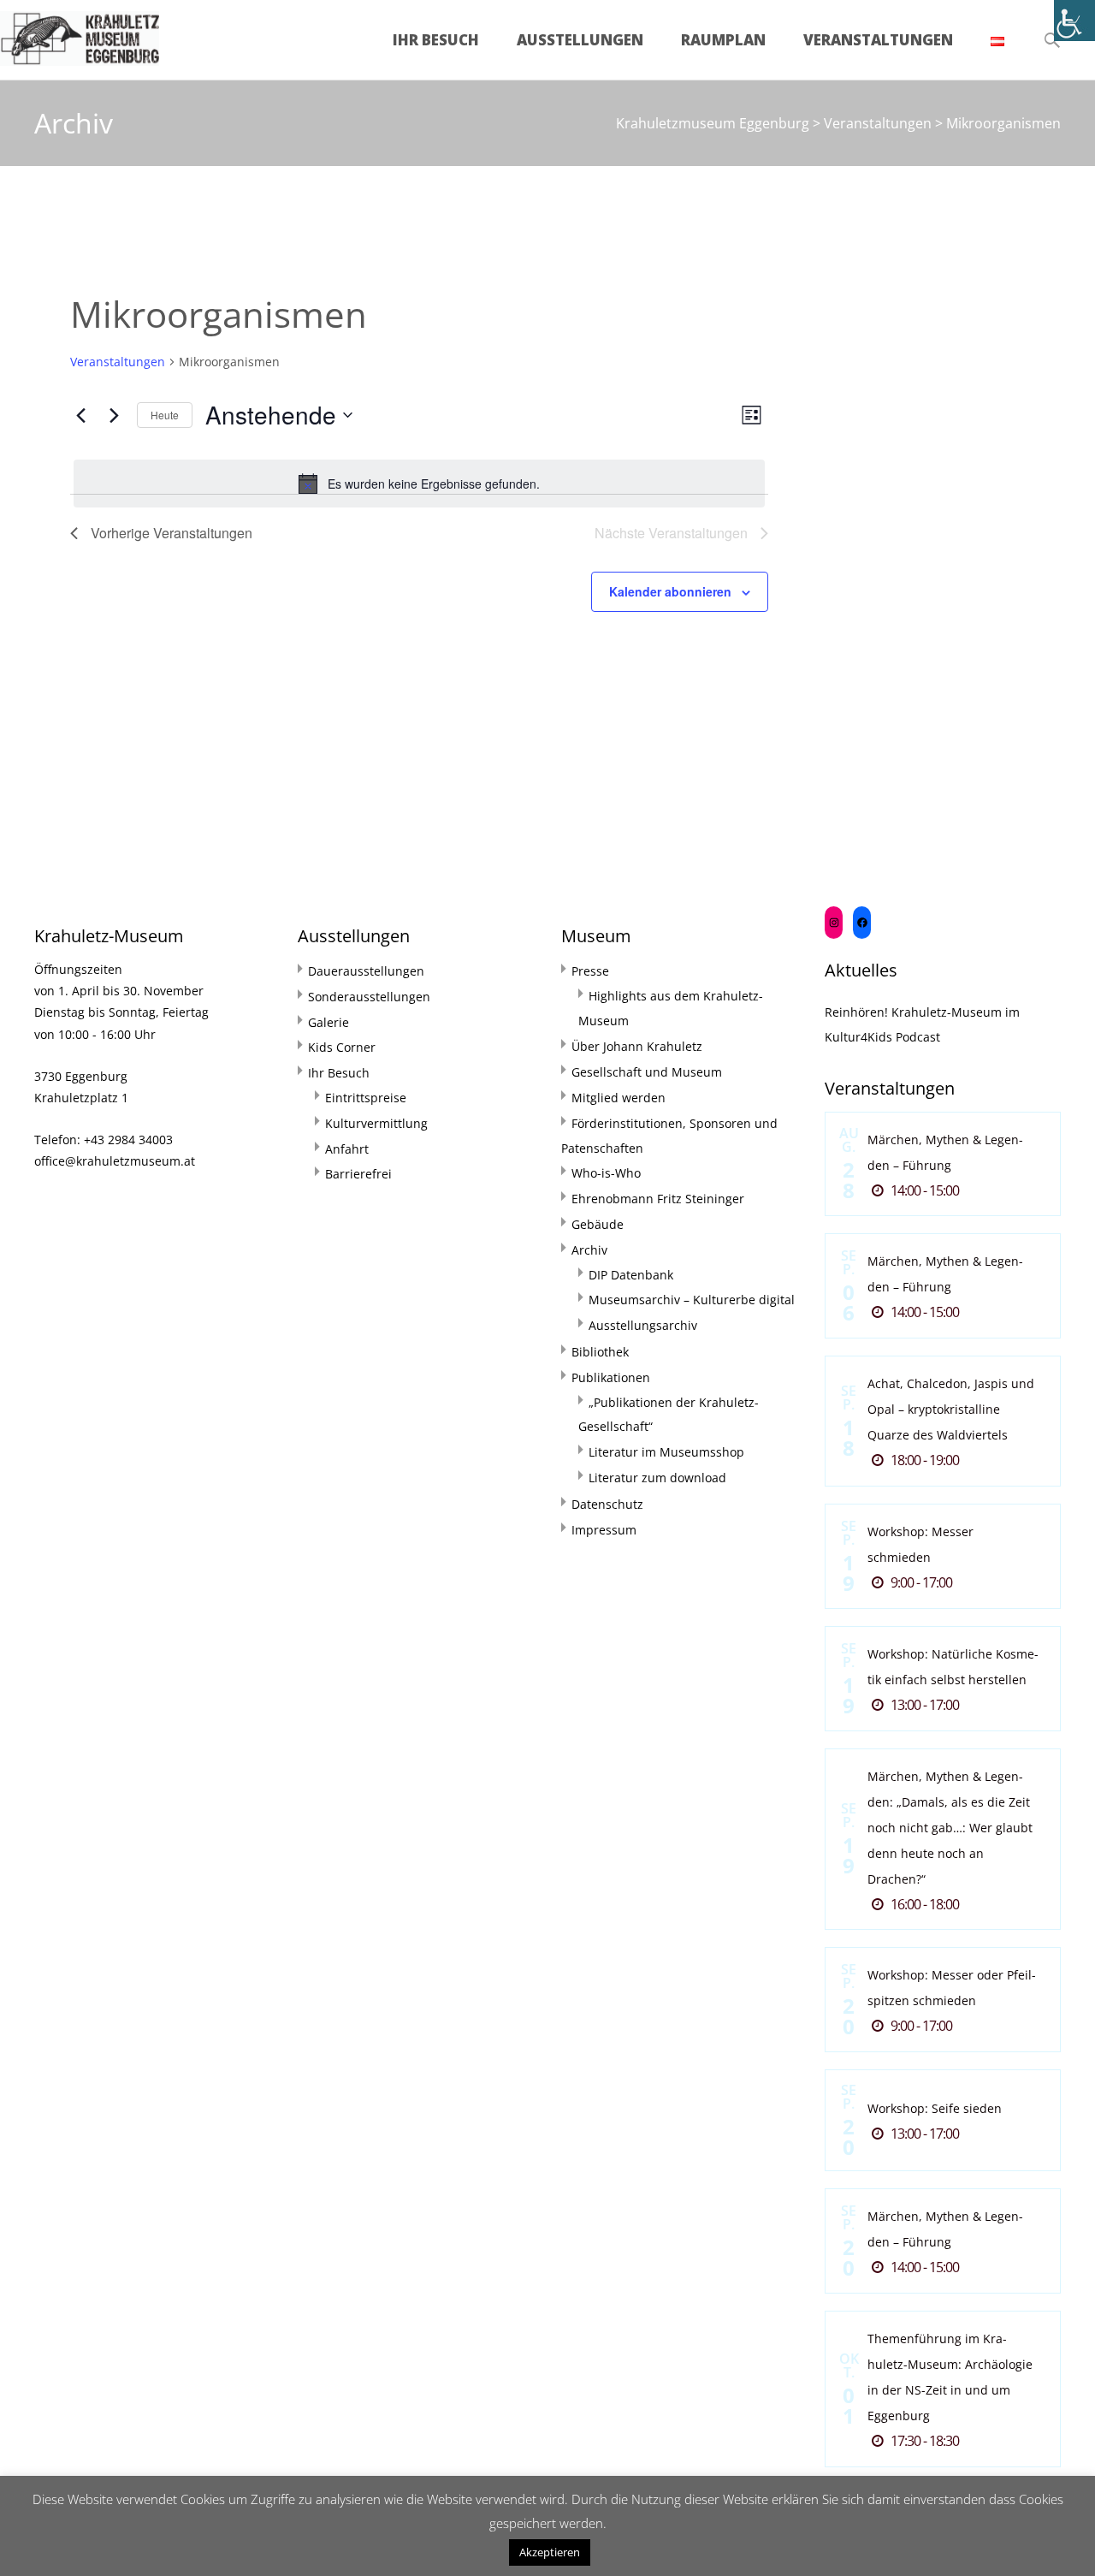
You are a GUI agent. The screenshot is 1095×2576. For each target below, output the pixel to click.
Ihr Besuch (436, 40)
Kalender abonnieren (670, 591)
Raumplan (723, 40)
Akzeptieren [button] (550, 2552)
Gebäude (598, 1224)
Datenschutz (607, 1504)
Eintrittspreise (366, 1098)
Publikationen (611, 1377)
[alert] (419, 484)
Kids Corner (342, 1047)
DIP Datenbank (631, 1275)
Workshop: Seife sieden (935, 2108)
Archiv (589, 1250)
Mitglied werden (619, 1098)
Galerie (328, 1022)
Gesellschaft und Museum (647, 1072)
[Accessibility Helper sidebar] (1074, 21)
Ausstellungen (580, 40)
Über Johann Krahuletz (637, 1046)
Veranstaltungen (878, 40)
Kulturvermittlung (376, 1123)
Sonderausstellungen (369, 997)
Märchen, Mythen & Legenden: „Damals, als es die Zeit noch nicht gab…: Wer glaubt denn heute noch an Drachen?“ (950, 1828)
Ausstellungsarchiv (643, 1325)
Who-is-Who (606, 1173)
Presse (590, 971)
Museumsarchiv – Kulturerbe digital (692, 1300)
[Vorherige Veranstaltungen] (80, 415)
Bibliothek (600, 1352)
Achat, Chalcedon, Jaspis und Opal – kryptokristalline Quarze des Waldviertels (951, 1409)
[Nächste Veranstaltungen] (114, 415)
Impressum (604, 1530)
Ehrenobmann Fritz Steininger (658, 1199)
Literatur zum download (657, 1478)
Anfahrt (347, 1149)
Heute (165, 415)
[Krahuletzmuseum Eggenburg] (80, 34)
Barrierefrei (358, 1174)
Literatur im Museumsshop (666, 1452)
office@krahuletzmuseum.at (115, 1161)
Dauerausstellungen (366, 971)
